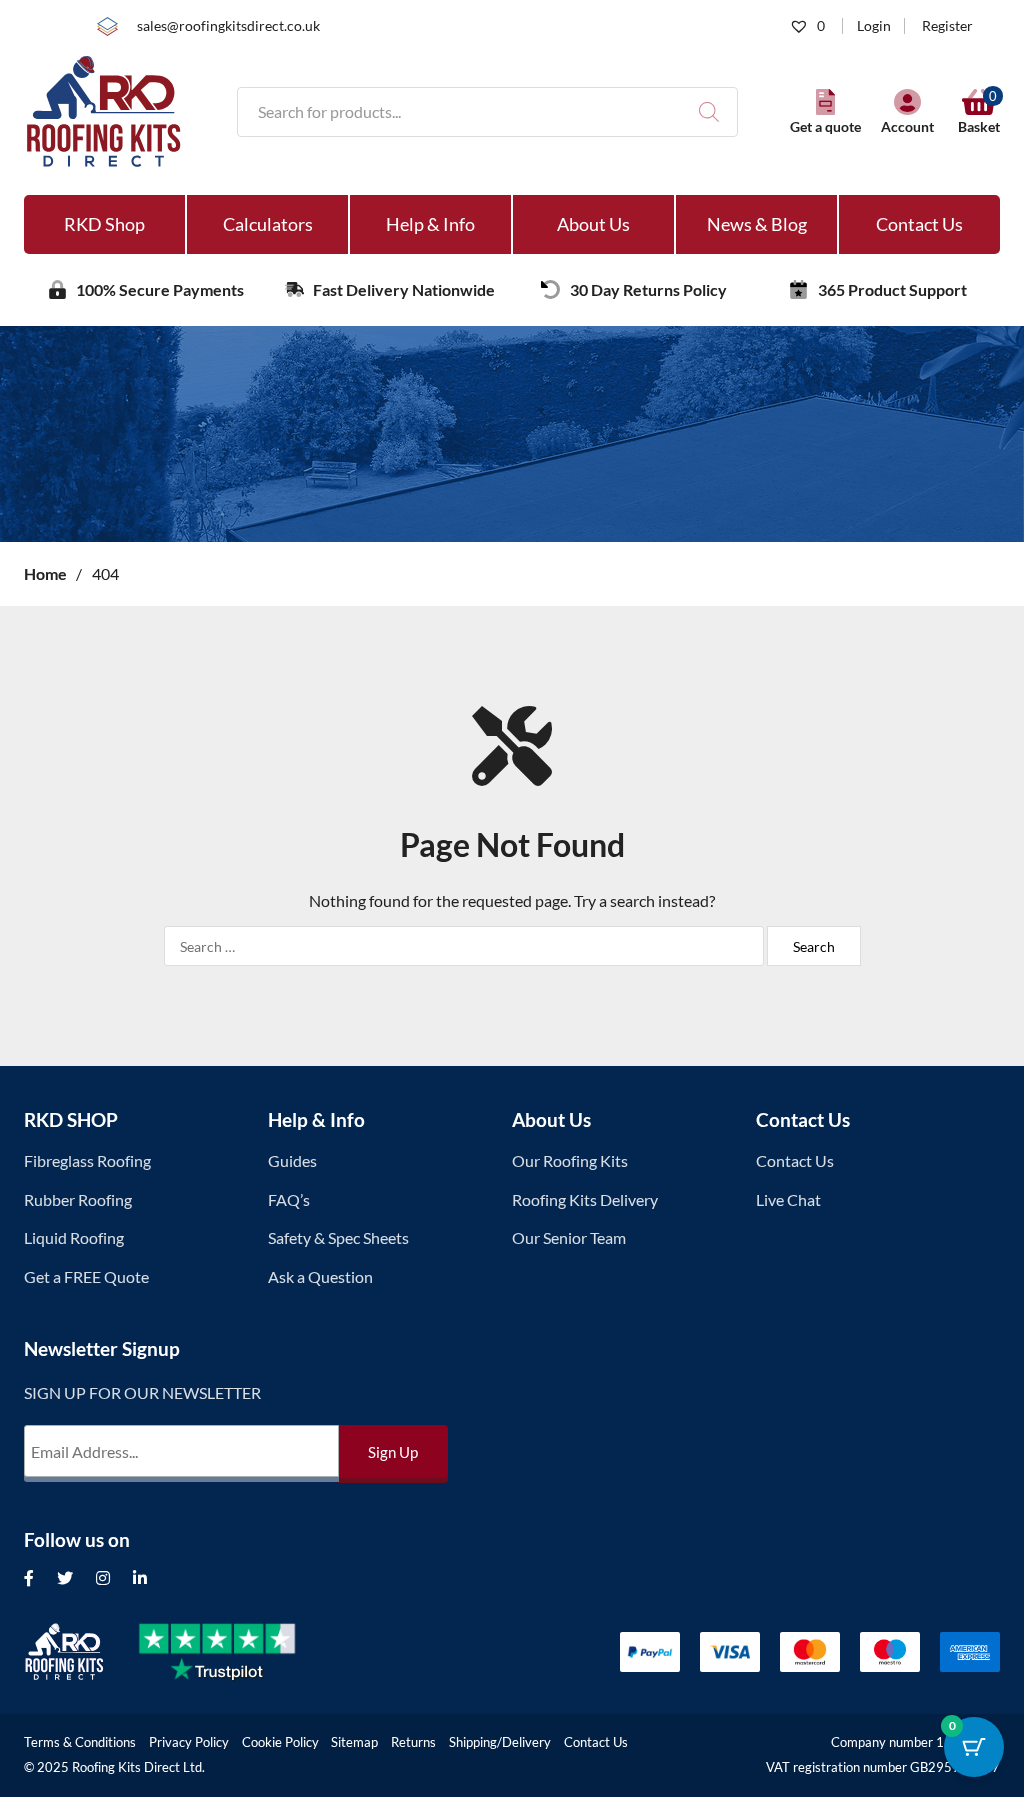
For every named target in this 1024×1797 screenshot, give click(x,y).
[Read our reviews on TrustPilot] (233, 1652)
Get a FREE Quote (86, 1276)
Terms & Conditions (80, 1742)
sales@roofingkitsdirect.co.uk (228, 26)
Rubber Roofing (78, 1199)
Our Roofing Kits (570, 1160)
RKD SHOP (71, 1119)
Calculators (268, 224)
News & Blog (757, 224)
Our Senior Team (569, 1237)
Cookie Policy (280, 1742)
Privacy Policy (189, 1742)
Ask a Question (320, 1276)
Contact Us (919, 224)
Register (947, 26)
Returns (413, 1742)
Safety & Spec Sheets (338, 1237)
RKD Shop (104, 224)
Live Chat (788, 1199)
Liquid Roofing (74, 1237)
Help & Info (430, 224)
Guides (292, 1160)
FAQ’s (289, 1199)
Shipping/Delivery (500, 1742)
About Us (593, 224)
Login (874, 26)
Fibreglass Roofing (87, 1160)
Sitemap (354, 1742)
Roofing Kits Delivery (585, 1199)
